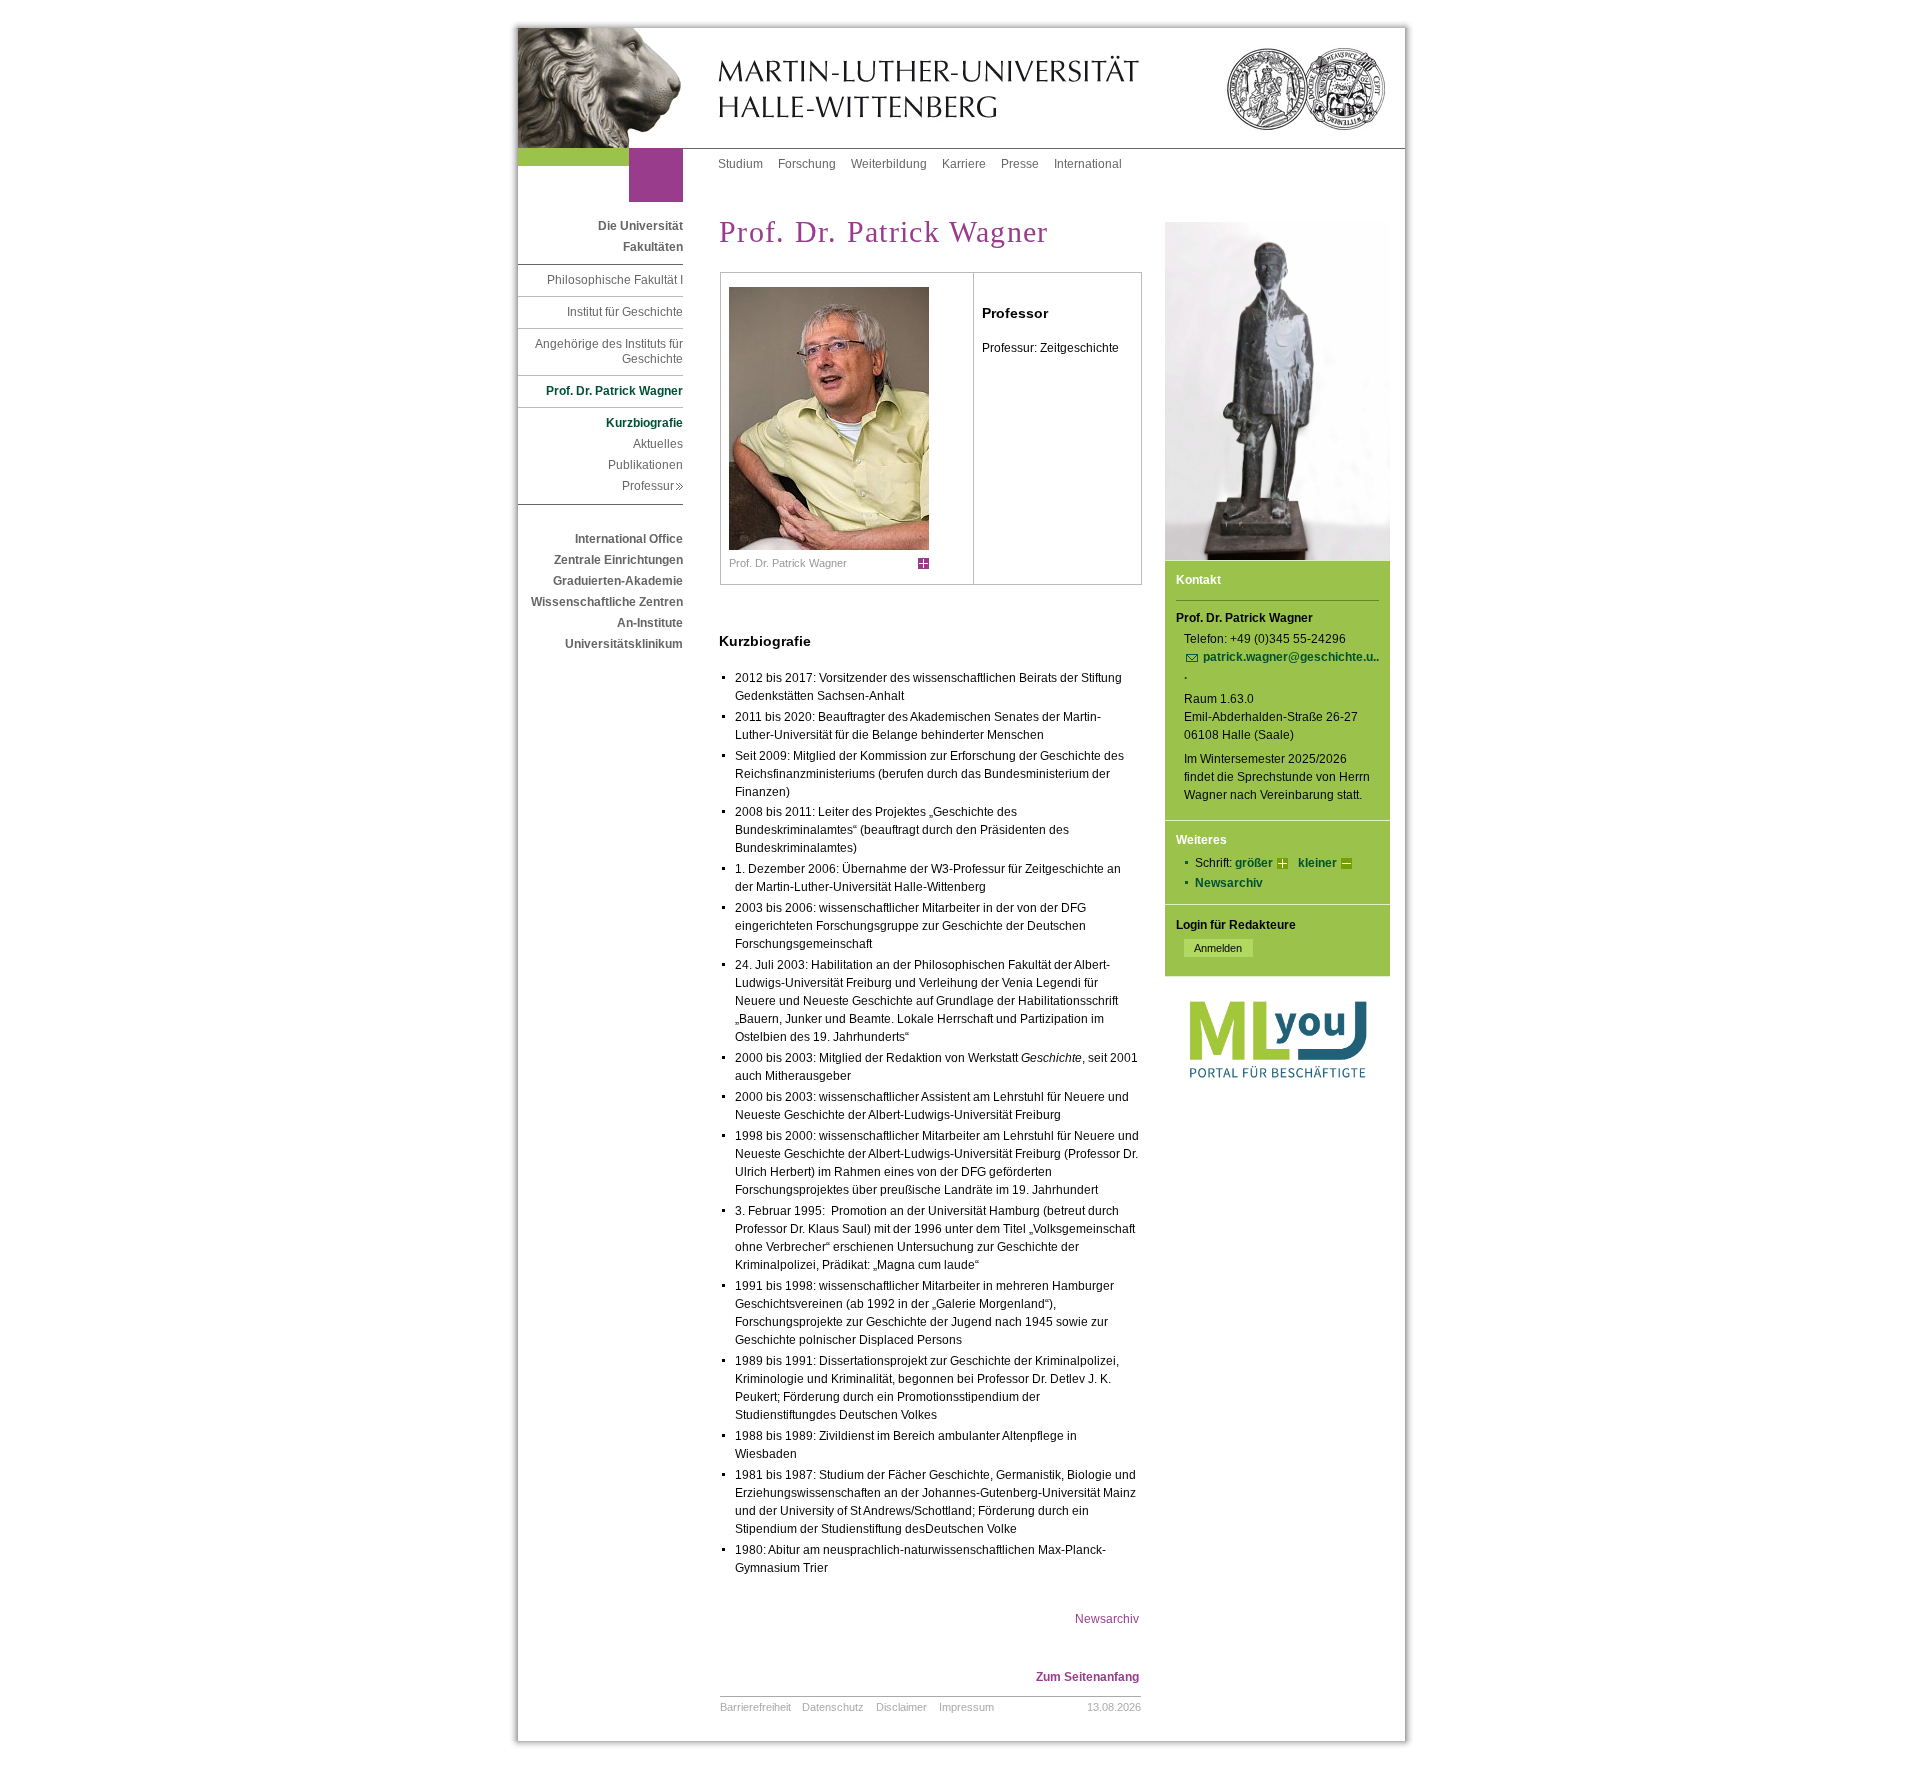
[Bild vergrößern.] (923, 564)
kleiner (1317, 863)
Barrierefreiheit (755, 1707)
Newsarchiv (1229, 883)
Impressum (966, 1707)
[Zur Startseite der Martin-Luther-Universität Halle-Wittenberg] (618, 88)
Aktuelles (658, 444)
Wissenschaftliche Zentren (607, 602)
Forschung (807, 164)
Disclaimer (901, 1707)
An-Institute (650, 623)
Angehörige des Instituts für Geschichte (609, 351)
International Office (629, 539)
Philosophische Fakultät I (615, 280)
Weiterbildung (889, 164)
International (1088, 164)
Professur (652, 486)
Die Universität (640, 226)
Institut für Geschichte (625, 312)
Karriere (964, 164)
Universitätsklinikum (624, 644)
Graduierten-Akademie (618, 581)
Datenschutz (833, 1707)
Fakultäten (653, 247)
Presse (1020, 164)
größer (1254, 863)
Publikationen (645, 465)
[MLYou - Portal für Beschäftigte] (1277, 1098)
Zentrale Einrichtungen (618, 560)
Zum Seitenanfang (1087, 1677)
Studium (740, 164)
